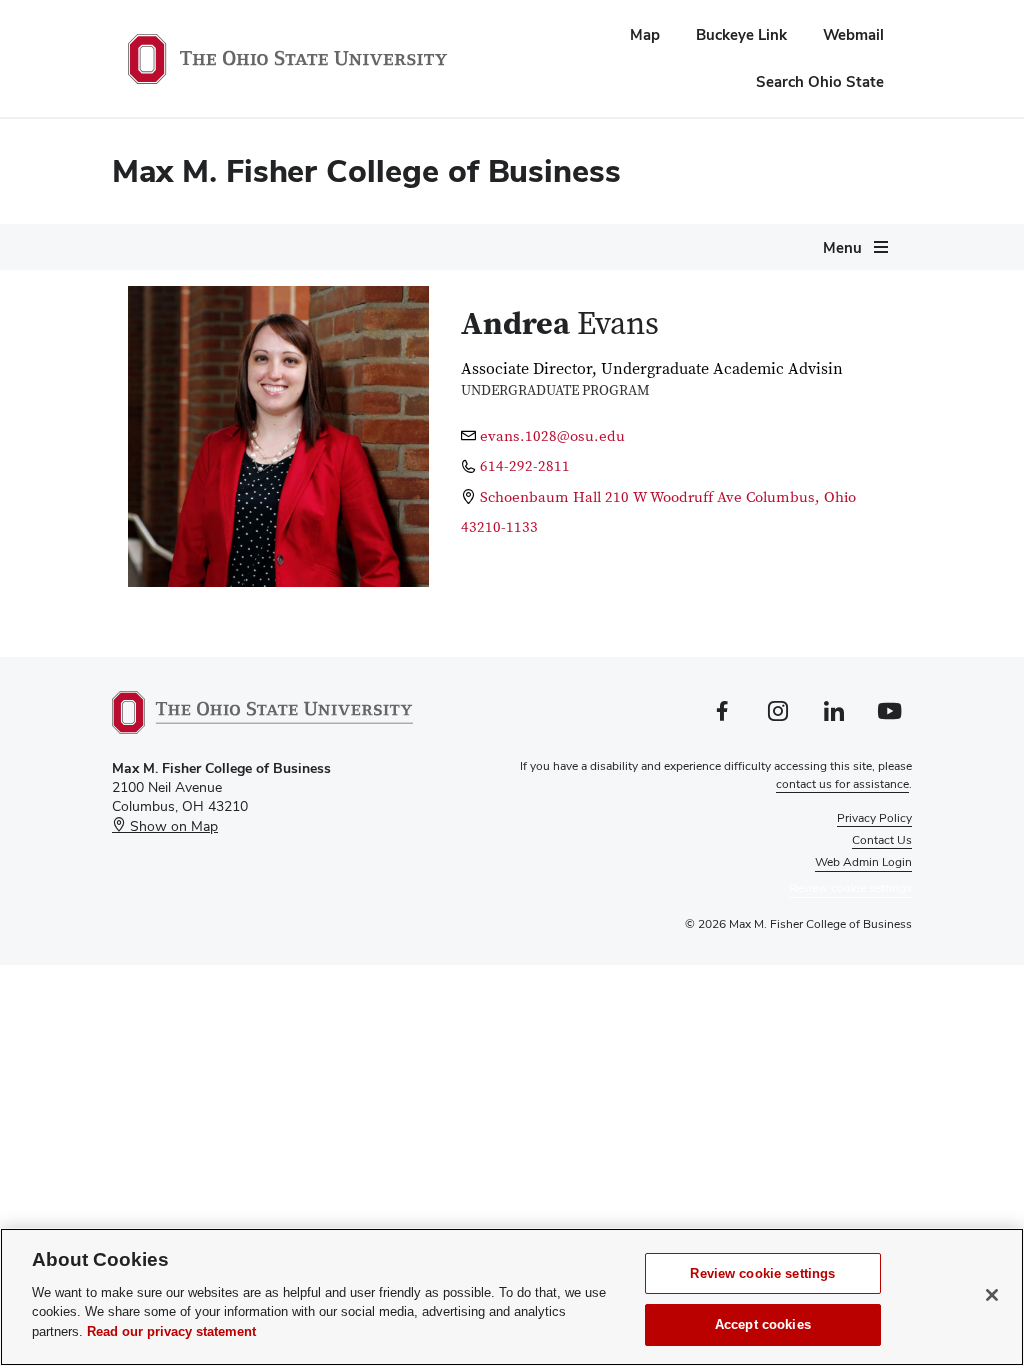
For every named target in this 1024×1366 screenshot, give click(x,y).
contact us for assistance (842, 784)
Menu (842, 247)
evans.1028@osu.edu (552, 436)
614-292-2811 (525, 466)
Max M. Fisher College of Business (366, 170)
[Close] (992, 1295)
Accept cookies (763, 1324)
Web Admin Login (863, 862)
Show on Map (172, 826)
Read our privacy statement (171, 1331)
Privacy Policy (874, 818)
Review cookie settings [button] (850, 888)
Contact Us (882, 840)
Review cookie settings (762, 1273)
